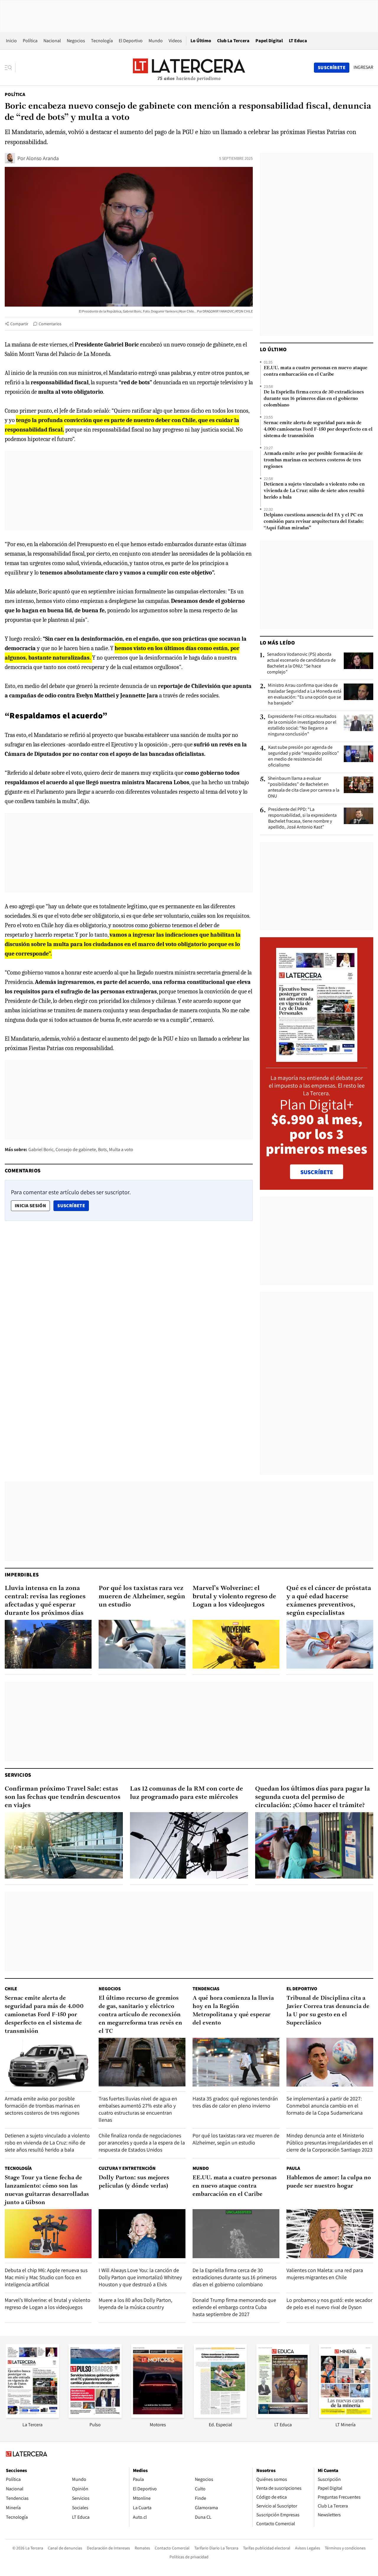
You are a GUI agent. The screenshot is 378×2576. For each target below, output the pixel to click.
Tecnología (102, 41)
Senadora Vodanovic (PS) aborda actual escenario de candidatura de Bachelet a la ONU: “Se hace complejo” (301, 663)
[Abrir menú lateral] (10, 68)
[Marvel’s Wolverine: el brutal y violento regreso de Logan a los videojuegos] (236, 1644)
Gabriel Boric (41, 1149)
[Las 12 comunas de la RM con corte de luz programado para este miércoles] (189, 1845)
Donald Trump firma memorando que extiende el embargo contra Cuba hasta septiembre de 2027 (234, 2307)
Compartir (19, 324)
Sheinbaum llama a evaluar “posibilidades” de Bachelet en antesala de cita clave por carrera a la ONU (304, 787)
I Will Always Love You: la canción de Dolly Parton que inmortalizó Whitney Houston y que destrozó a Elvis (140, 2277)
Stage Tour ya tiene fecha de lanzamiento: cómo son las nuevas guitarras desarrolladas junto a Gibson (47, 2190)
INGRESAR (363, 67)
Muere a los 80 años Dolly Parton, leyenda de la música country (135, 2304)
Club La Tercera (233, 41)
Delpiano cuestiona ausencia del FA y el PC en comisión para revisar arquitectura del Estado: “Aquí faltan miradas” (314, 522)
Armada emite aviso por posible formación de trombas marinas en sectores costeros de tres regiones (313, 460)
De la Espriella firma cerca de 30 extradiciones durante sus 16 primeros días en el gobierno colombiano (314, 399)
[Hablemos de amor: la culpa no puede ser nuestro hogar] (330, 2234)
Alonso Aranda (43, 158)
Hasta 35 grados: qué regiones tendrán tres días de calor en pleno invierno (235, 2102)
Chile (11, 1989)
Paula (293, 2168)
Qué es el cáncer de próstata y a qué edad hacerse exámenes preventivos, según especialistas (329, 1601)
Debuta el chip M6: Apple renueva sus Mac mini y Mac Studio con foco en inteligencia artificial (46, 2277)
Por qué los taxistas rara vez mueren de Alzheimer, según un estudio (142, 1597)
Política (30, 41)
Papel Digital (269, 41)
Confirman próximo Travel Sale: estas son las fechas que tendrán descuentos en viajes (63, 1797)
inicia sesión (30, 1206)
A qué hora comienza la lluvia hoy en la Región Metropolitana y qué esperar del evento (233, 2011)
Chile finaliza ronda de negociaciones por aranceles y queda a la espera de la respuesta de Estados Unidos (142, 2143)
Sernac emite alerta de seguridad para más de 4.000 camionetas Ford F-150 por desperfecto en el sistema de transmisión (318, 429)
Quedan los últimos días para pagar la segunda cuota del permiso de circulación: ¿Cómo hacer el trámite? (313, 1797)
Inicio (11, 41)
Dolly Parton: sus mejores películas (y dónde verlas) (134, 2182)
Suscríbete (73, 1205)
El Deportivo (131, 41)
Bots (102, 1149)
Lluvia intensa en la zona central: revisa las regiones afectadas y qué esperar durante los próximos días (45, 1601)
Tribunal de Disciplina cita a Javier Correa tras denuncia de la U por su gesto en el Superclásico (328, 2011)
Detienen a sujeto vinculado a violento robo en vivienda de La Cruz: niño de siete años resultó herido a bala (314, 491)
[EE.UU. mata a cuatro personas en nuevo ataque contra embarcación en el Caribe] (236, 2234)
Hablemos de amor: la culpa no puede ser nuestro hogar (329, 2182)
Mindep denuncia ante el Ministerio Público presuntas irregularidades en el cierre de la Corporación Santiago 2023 (330, 2143)
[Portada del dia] (317, 1059)
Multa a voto (121, 1149)
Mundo (156, 41)
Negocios (76, 41)
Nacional (52, 41)
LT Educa (298, 41)
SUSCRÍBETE (317, 1172)
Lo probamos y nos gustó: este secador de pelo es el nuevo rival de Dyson (329, 2304)
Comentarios (50, 324)
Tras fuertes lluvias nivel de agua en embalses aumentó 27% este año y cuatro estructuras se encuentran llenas (138, 2109)
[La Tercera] (32, 2416)
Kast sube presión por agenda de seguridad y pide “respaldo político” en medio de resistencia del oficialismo (304, 756)
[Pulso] (95, 2416)
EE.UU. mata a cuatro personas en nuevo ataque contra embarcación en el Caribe (316, 371)
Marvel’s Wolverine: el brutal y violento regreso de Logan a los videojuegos (234, 1597)
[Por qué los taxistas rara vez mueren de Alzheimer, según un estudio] (142, 1644)
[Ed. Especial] (220, 2416)
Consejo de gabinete (76, 1149)
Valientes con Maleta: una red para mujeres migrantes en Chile (325, 2274)
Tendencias (206, 1989)
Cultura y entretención (127, 2168)
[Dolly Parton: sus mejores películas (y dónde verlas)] (142, 2234)
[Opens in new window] (158, 2416)
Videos (175, 41)
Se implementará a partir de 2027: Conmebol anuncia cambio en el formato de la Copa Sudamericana (325, 2106)
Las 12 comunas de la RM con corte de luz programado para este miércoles (186, 1793)
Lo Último (201, 41)
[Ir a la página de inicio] (189, 67)
